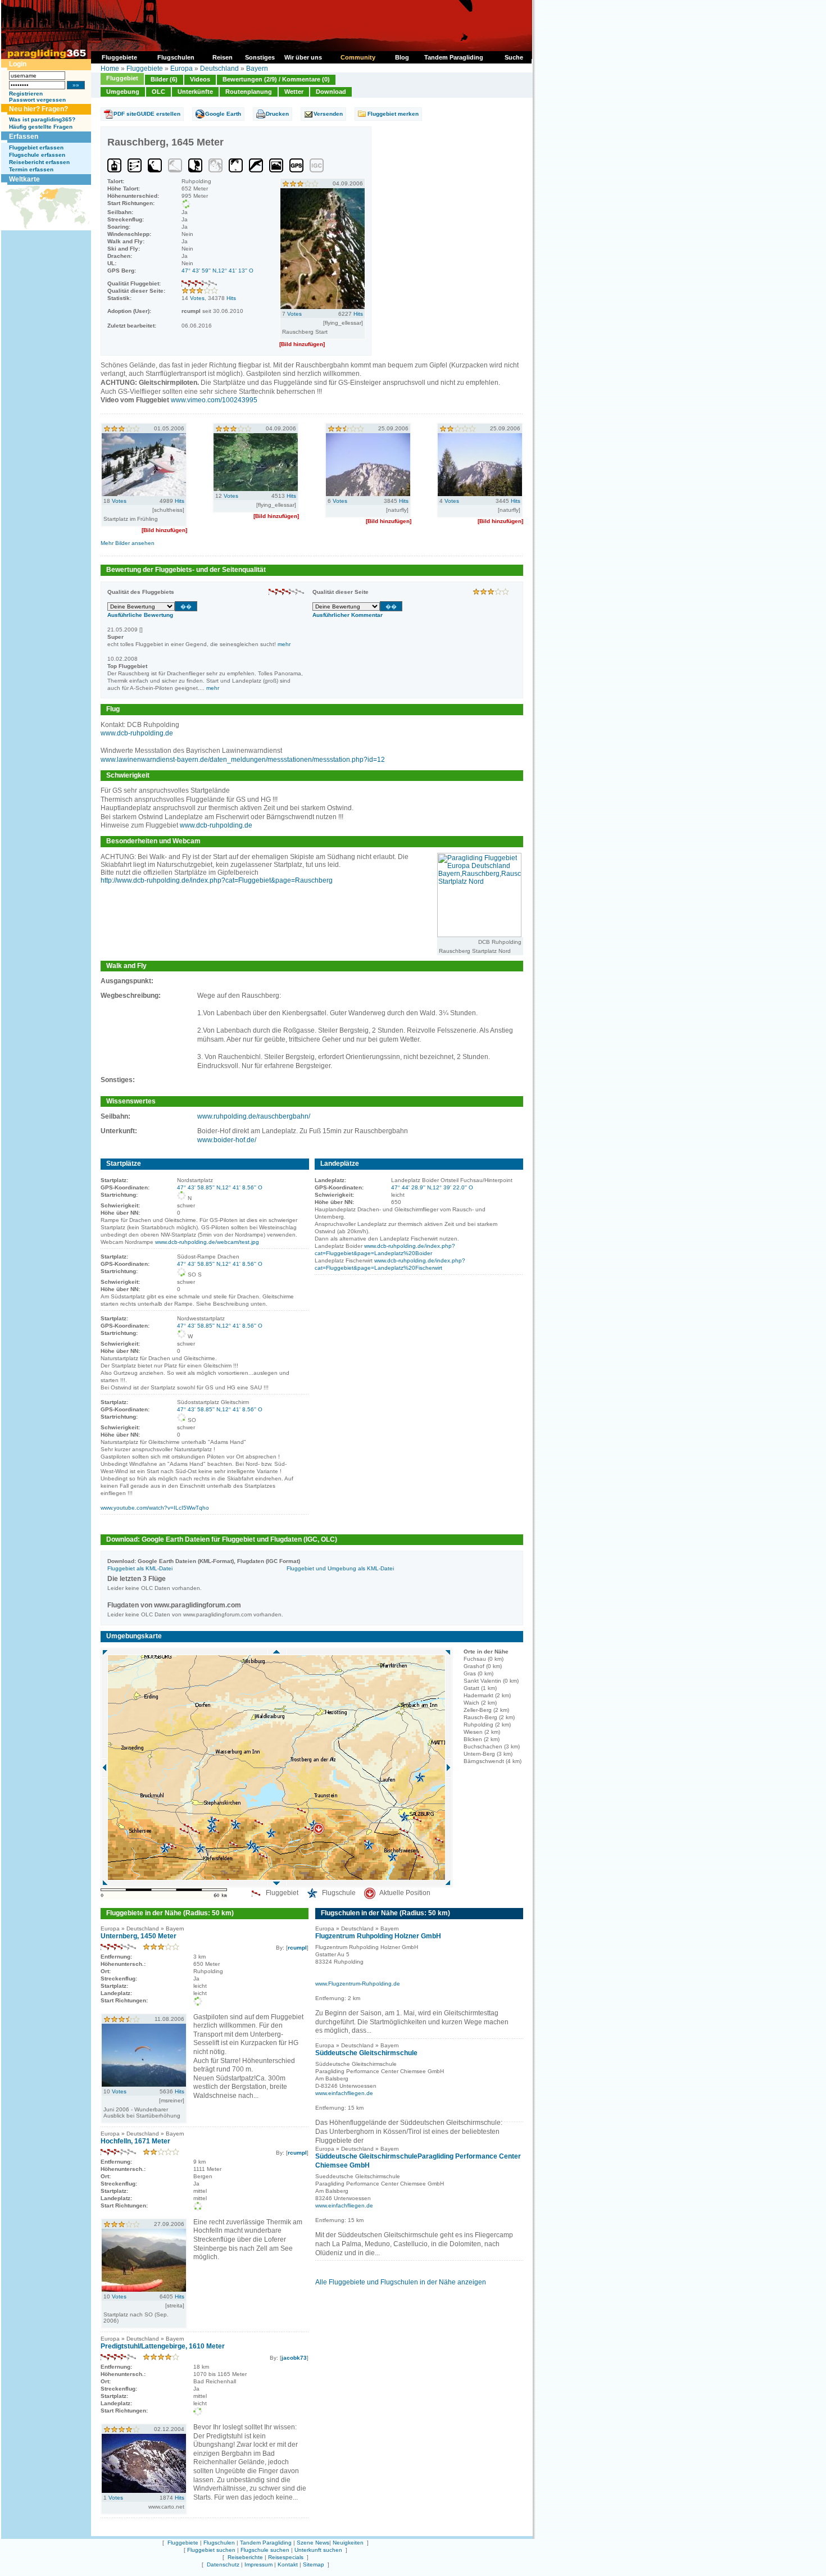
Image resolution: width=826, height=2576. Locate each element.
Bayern (257, 69)
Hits (231, 298)
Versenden (328, 114)
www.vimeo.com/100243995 (214, 400)
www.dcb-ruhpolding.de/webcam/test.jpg (207, 1242)
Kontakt (288, 2564)
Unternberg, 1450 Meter (139, 1936)
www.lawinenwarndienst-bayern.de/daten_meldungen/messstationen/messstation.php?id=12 (243, 760)
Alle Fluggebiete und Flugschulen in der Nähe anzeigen (401, 2282)
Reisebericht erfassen (39, 162)
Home (110, 69)
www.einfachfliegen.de (344, 2093)
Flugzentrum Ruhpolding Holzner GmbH (378, 1936)
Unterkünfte (195, 92)
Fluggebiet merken (393, 114)
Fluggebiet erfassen (36, 147)
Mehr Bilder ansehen (128, 543)
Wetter (294, 92)
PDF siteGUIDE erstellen (147, 114)
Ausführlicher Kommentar (348, 615)
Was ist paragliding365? (42, 119)
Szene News (313, 2543)
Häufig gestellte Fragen (41, 127)
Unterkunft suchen (318, 2550)
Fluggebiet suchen (211, 2550)
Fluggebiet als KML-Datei (140, 1568)
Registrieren (26, 94)
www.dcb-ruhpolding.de (137, 733)
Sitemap (314, 2564)
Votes (197, 298)
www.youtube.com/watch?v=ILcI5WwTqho (155, 1508)
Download (331, 92)
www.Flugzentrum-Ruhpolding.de (358, 1984)
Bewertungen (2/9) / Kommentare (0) (276, 79)
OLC (158, 92)
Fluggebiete (145, 69)
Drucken (277, 114)
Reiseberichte (245, 2557)
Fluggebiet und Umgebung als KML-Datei (340, 1568)
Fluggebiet (122, 78)
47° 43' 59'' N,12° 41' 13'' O (217, 271)
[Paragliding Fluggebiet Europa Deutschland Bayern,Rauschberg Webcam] (479, 935)
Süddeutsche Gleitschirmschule (366, 2053)
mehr (284, 644)
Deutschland (219, 69)
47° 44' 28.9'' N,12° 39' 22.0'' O (432, 1187)
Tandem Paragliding (266, 2543)
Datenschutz (223, 2564)
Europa (181, 69)
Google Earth (223, 114)
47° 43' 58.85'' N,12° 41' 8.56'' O (220, 1187)
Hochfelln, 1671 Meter (135, 2141)
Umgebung (123, 92)
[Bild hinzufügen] (302, 344)
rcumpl (297, 1948)
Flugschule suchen (265, 2550)
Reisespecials (286, 2557)
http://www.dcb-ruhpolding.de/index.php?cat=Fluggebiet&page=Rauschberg (217, 880)
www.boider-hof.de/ (227, 1140)
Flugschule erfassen (37, 155)
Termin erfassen (31, 169)
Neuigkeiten (348, 2543)
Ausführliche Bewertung (140, 615)
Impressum (258, 2564)
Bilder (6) (164, 79)
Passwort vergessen (37, 100)
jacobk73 (294, 2358)
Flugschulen (219, 2543)
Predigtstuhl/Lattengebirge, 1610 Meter (163, 2346)
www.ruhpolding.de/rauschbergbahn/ (254, 1116)
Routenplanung (249, 92)
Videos (200, 79)
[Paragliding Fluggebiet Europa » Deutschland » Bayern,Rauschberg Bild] (323, 307)
